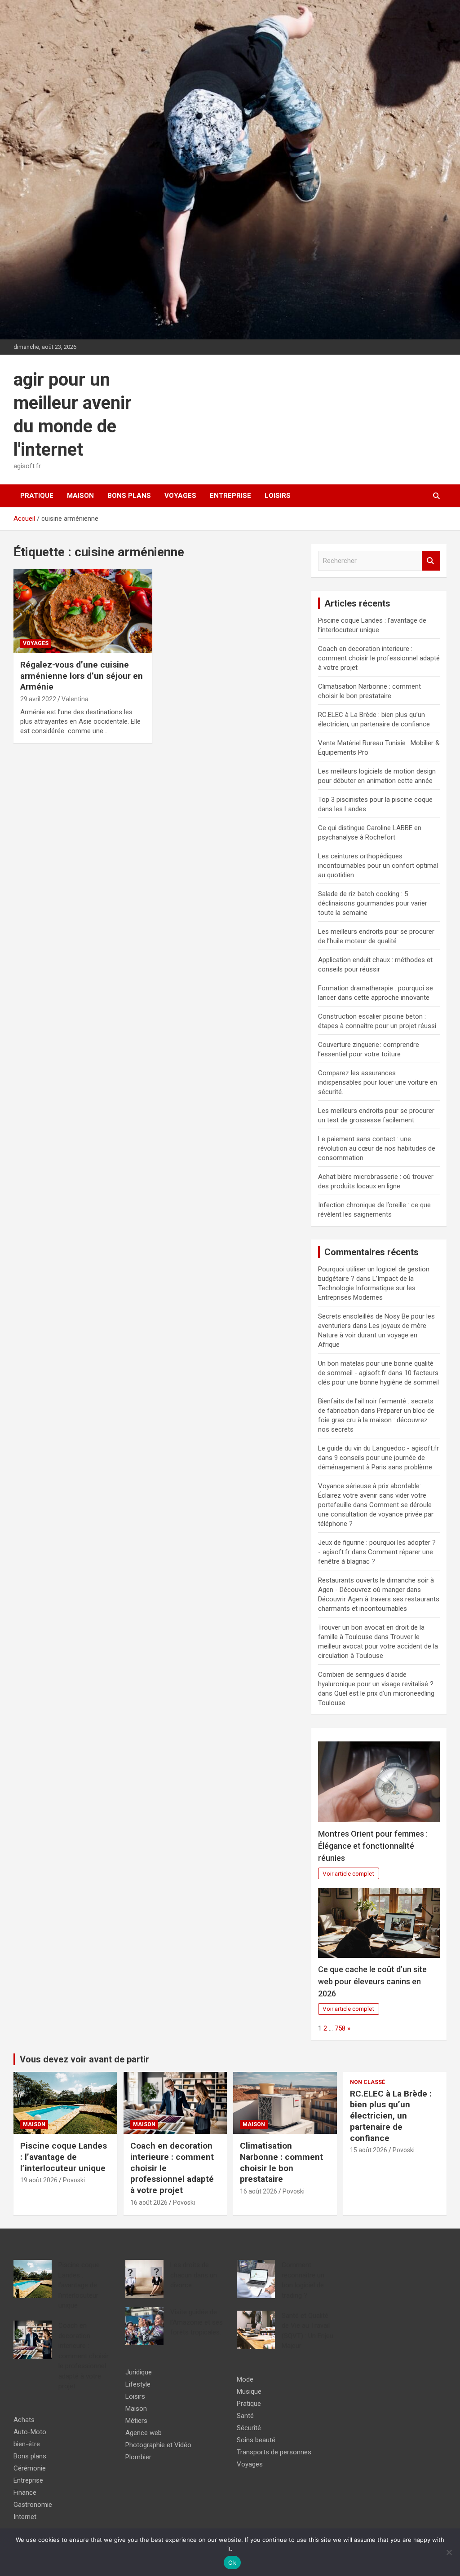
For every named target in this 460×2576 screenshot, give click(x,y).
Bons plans (129, 496)
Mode (245, 2379)
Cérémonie (30, 2468)
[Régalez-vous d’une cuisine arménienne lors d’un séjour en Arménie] (83, 611)
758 (340, 2028)
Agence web (144, 2433)
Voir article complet (348, 1873)
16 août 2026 (149, 2202)
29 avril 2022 (38, 699)
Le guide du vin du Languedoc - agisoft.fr (378, 1448)
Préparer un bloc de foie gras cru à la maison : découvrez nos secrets (376, 1420)
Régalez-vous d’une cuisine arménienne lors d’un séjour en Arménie (82, 676)
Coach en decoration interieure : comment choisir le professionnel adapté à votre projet (379, 658)
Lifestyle (138, 2384)
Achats (24, 2420)
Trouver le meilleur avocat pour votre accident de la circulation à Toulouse (378, 1646)
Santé (245, 2416)
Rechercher (431, 561)
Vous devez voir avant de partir (84, 2059)
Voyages (180, 496)
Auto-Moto (30, 2432)
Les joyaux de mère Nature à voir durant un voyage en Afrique (372, 1335)
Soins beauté (256, 2440)
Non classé (367, 2082)
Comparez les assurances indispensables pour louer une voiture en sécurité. (378, 1082)
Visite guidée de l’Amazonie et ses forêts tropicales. (197, 2322)
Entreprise (230, 496)
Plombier (138, 2457)
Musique (249, 2391)
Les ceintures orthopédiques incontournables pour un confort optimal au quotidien (378, 866)
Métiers (136, 2421)
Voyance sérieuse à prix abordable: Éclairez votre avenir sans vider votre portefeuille (372, 1495)
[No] (449, 2552)
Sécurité (249, 2428)
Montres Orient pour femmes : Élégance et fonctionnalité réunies (373, 1846)
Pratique (37, 496)
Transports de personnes (274, 2452)
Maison (80, 496)
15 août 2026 (369, 2150)
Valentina (75, 699)
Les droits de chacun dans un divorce (194, 2275)
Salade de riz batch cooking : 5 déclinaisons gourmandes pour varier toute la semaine (373, 903)
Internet (25, 2517)
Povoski (74, 2180)
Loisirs (278, 496)
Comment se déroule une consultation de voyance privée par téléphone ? (376, 1514)
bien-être (27, 2444)
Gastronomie (33, 2505)
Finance (25, 2492)
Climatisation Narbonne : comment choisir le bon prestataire (281, 2162)
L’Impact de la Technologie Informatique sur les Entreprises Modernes (367, 1288)
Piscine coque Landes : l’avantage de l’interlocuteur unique (64, 2157)
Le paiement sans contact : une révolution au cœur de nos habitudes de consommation (377, 1148)
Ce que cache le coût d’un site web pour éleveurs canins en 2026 (372, 1981)
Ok (232, 2563)
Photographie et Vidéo (158, 2445)
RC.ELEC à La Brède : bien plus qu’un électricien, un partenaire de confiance (391, 2116)
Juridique (139, 2372)
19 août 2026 (39, 2180)
